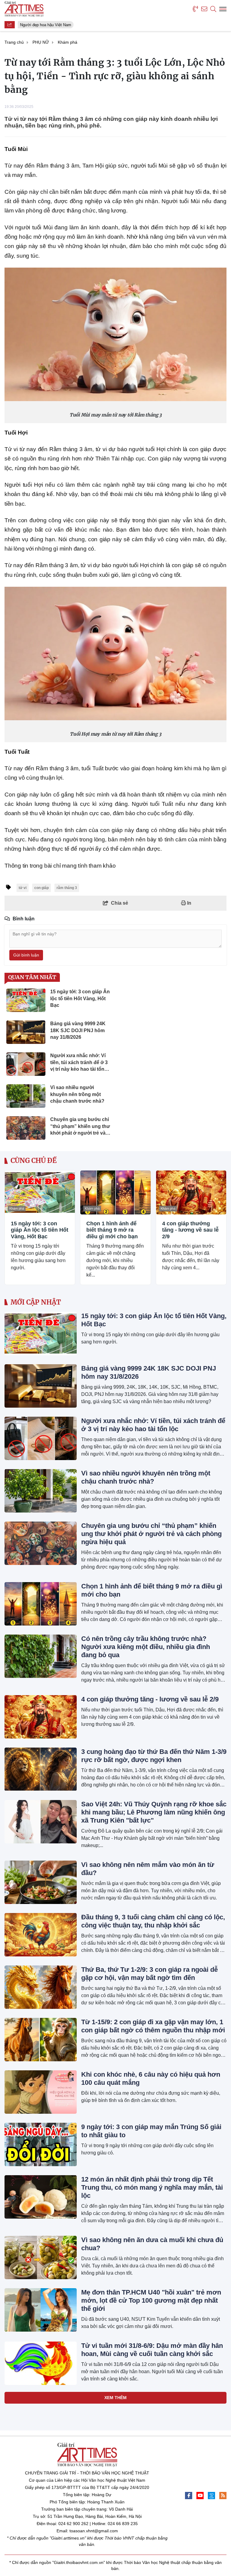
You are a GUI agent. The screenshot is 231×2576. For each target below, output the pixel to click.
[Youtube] (200, 2496)
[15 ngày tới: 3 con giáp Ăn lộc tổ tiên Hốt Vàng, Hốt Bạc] (40, 1192)
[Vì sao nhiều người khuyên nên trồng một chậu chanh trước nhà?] (41, 1491)
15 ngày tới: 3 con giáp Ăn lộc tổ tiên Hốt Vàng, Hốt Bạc (40, 1230)
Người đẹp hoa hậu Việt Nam (42, 25)
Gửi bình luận (26, 955)
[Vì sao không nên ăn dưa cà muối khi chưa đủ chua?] (41, 2257)
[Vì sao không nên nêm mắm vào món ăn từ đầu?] (41, 1882)
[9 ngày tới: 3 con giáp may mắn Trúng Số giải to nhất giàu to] (41, 2144)
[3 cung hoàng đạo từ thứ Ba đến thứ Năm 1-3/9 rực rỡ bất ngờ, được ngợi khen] (41, 1769)
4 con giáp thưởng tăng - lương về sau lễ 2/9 (190, 1230)
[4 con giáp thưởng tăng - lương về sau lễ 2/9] (191, 1192)
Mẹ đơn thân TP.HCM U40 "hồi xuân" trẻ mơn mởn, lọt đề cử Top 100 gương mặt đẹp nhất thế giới (151, 2300)
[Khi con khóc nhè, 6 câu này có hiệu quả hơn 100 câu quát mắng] (41, 2092)
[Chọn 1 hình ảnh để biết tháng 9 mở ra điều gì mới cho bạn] (115, 1192)
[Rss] (223, 2496)
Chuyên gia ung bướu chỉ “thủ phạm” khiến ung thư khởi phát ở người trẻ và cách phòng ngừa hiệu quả (151, 1534)
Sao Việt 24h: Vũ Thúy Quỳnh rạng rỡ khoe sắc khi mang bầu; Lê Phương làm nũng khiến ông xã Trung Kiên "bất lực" (154, 1812)
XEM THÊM (115, 2398)
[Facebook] (189, 2496)
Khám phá (17, 1208)
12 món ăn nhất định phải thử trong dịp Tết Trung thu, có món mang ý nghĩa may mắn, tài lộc (152, 2187)
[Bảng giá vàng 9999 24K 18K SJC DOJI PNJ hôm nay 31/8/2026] (41, 1386)
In (189, 903)
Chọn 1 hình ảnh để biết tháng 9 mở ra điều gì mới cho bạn (112, 1230)
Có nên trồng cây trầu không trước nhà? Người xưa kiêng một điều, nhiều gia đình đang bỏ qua (146, 1647)
